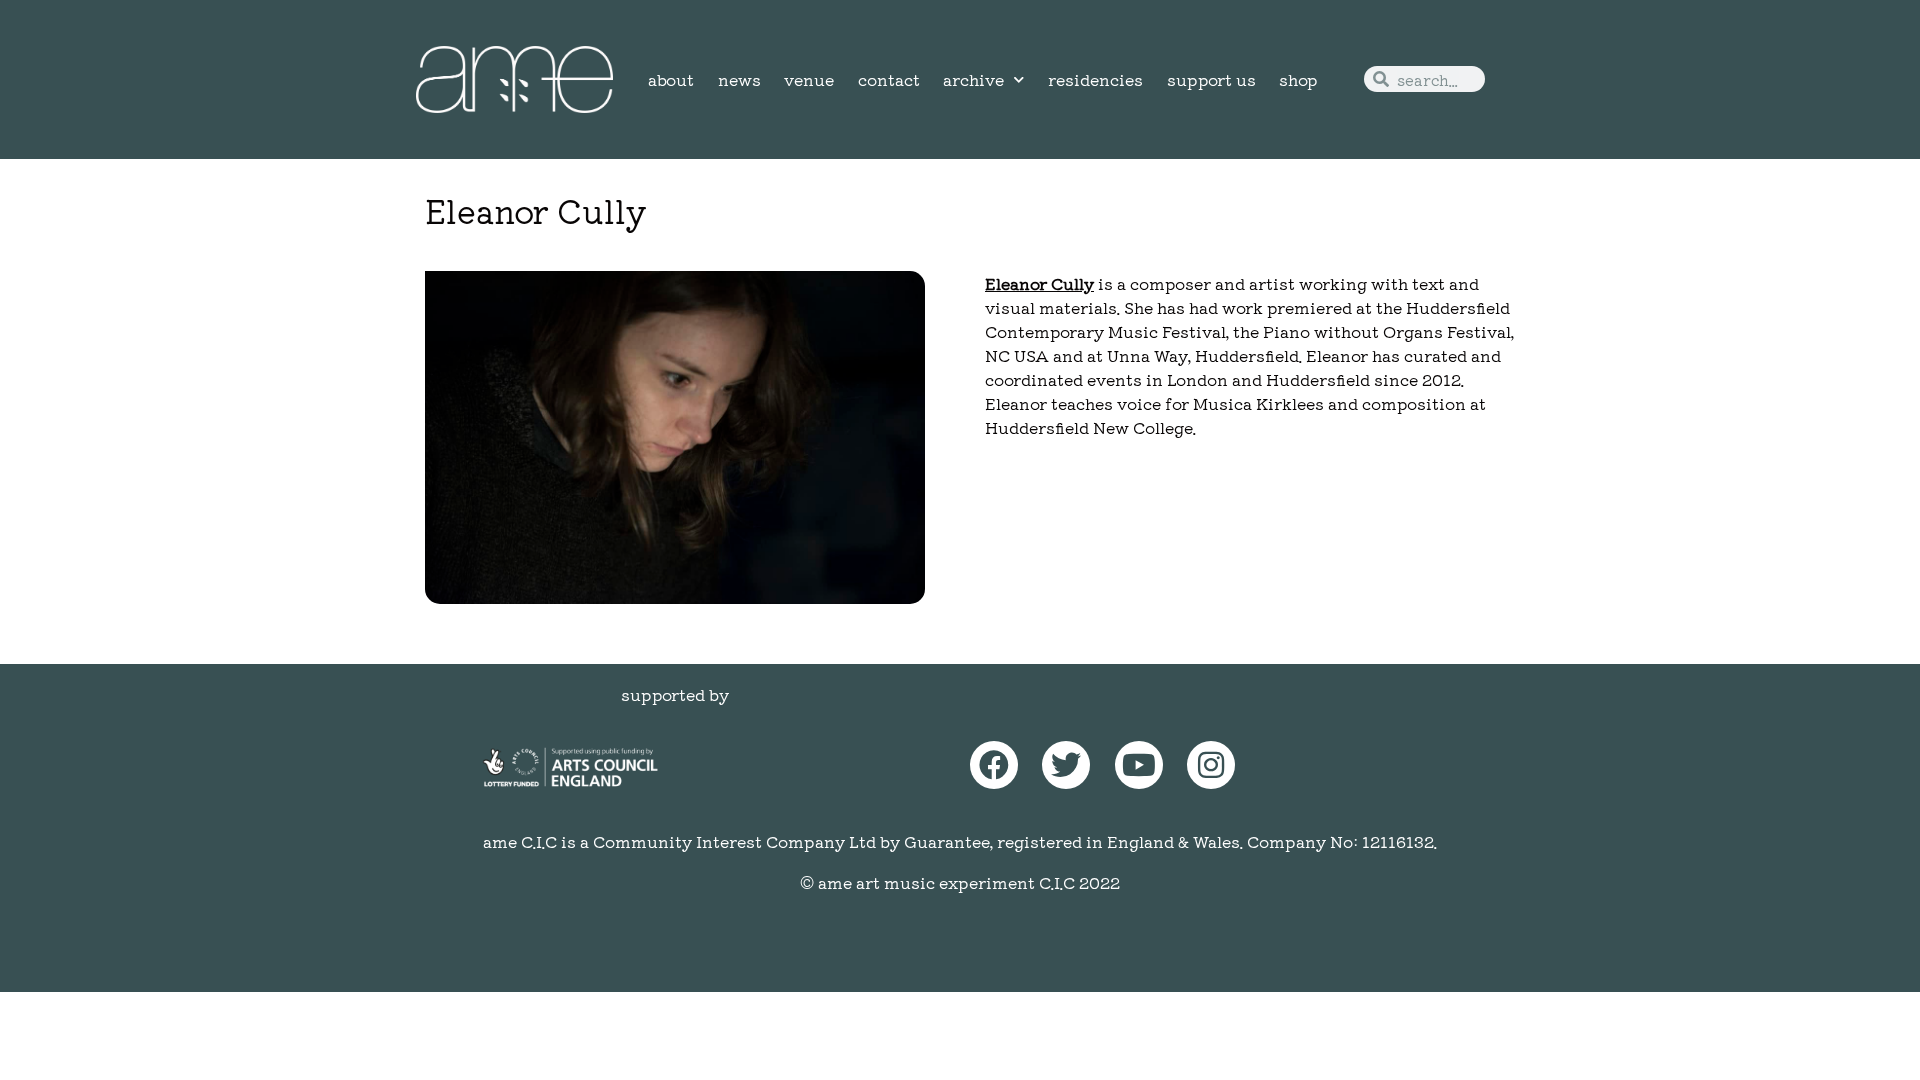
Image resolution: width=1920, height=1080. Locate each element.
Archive (973, 79)
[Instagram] (1211, 765)
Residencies (1095, 79)
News (739, 79)
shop (1298, 79)
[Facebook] (994, 765)
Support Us (1211, 79)
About (671, 79)
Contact (889, 79)
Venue (809, 79)
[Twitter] (1066, 765)
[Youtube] (1139, 765)
